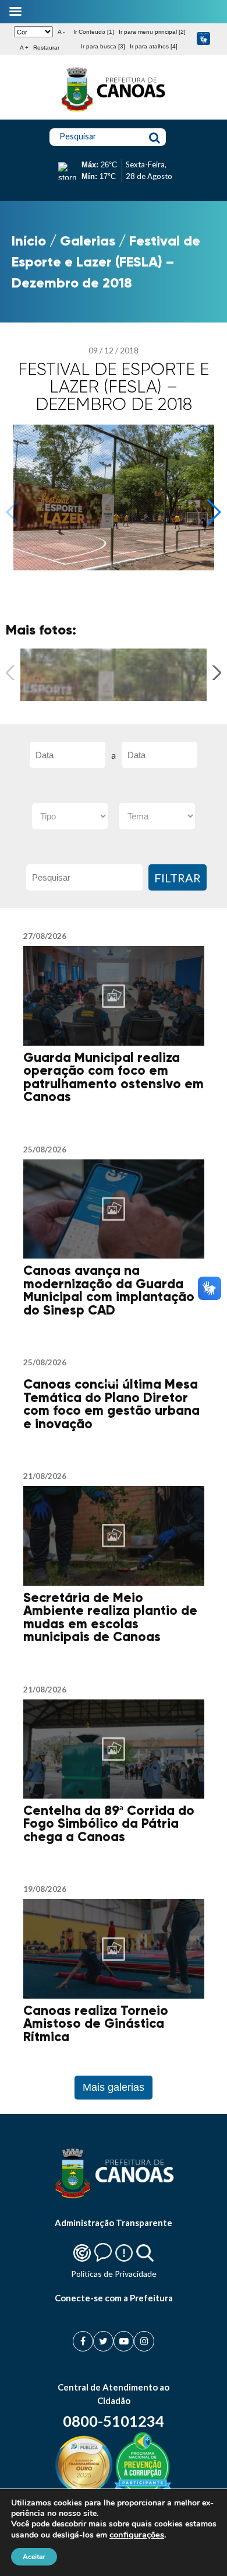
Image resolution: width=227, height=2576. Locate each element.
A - (61, 32)
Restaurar (46, 48)
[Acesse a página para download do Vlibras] (203, 39)
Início (29, 241)
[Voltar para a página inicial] (114, 111)
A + (24, 48)
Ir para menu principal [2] (152, 32)
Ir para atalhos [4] (154, 46)
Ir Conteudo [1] (94, 32)
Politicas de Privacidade (114, 2274)
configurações (137, 2535)
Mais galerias (114, 2087)
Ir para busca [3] (103, 46)
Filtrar (178, 878)
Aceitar (34, 2557)
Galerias (88, 241)
